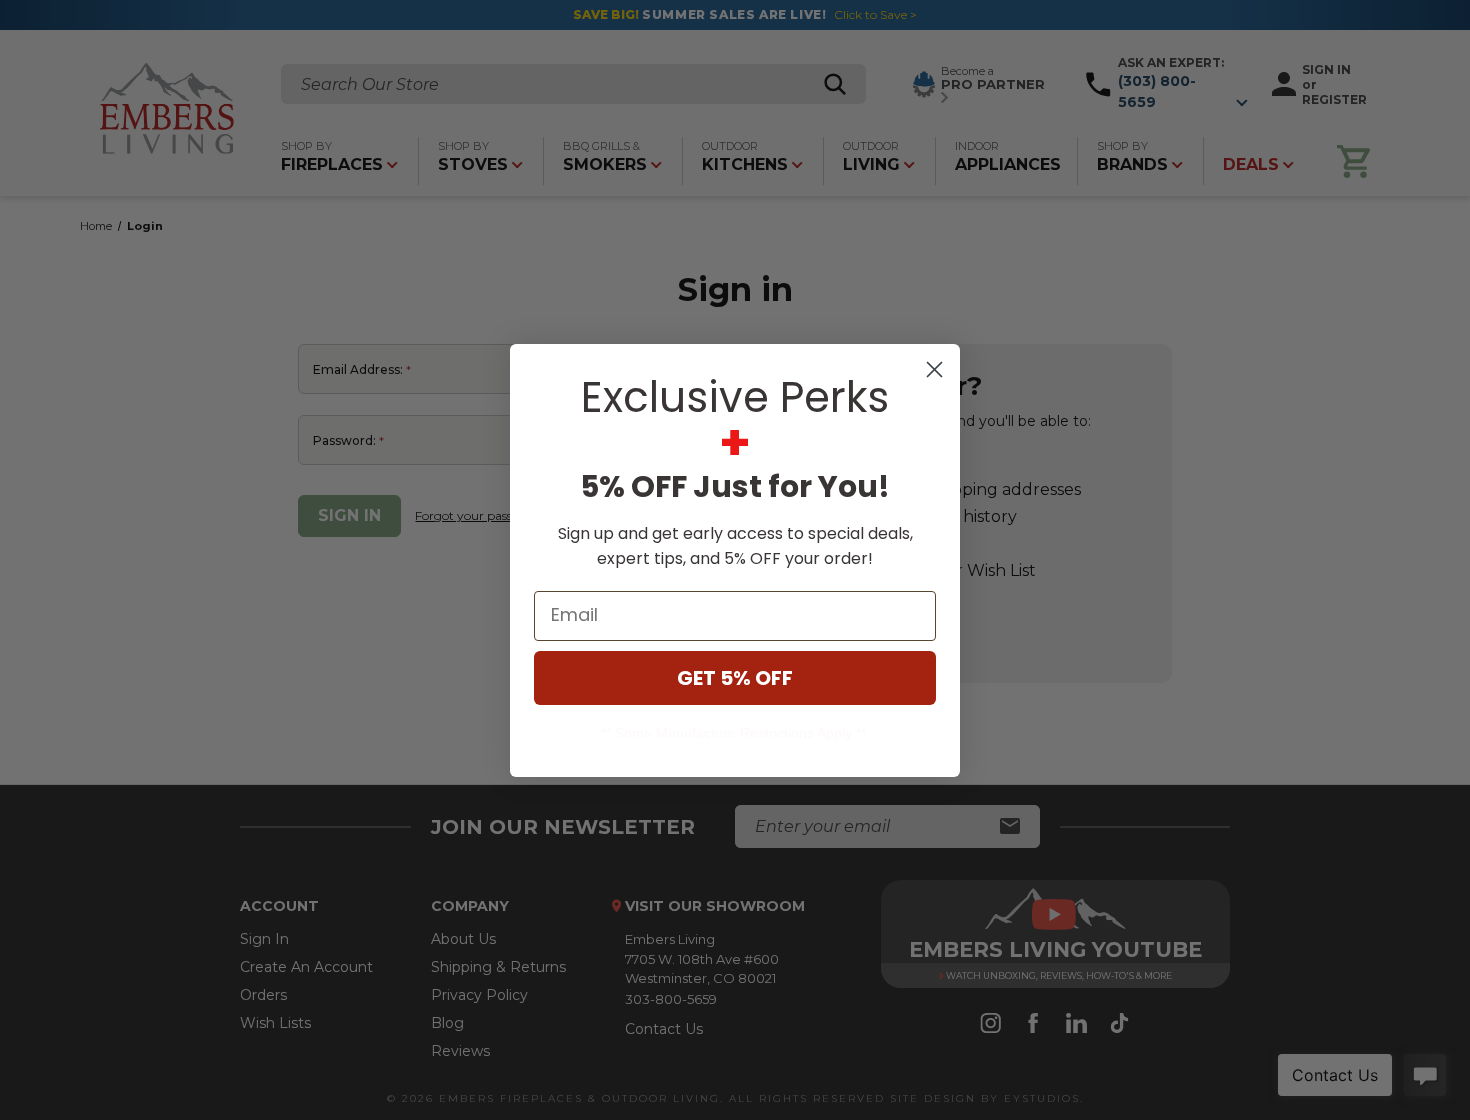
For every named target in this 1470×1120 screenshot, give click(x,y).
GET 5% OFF (735, 678)
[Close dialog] (934, 369)
